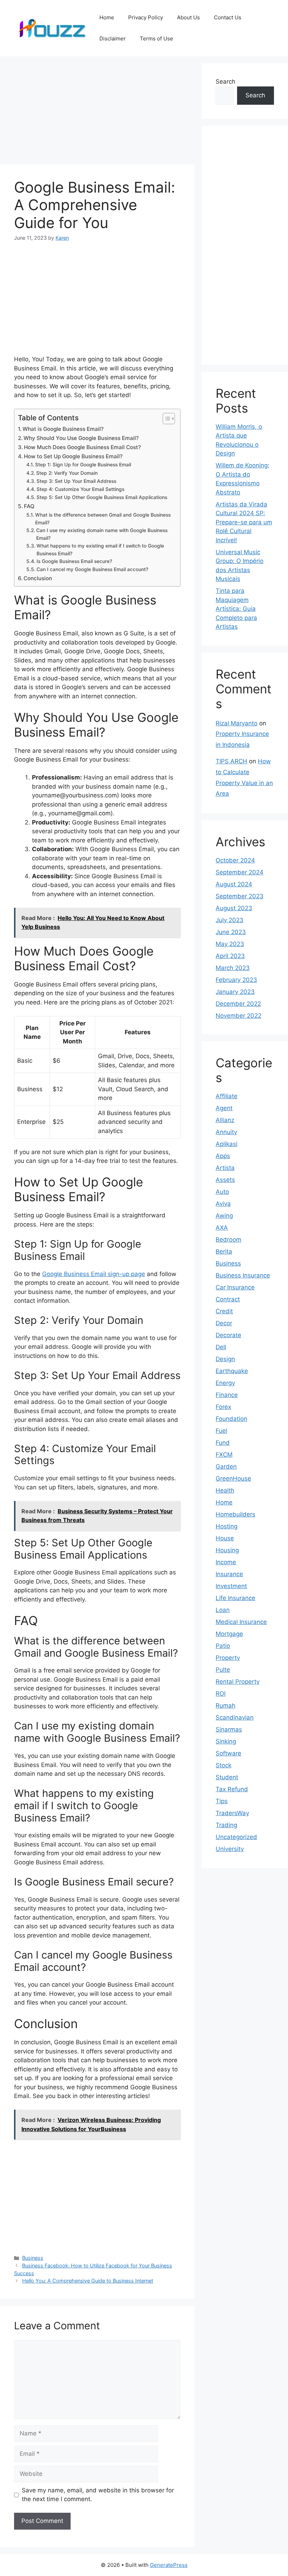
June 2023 (231, 932)
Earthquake (232, 1371)
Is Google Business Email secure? (74, 561)
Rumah (225, 1706)
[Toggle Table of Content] (165, 419)
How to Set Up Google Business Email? (73, 456)
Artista (225, 1168)
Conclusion (38, 578)
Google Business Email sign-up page (94, 1274)
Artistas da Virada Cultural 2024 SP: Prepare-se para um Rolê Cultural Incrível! (244, 522)
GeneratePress (169, 2565)
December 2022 (238, 1004)
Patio (223, 1646)
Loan (223, 1610)
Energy (225, 1383)
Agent (224, 1108)
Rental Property (238, 1682)
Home (107, 17)
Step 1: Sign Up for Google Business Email (83, 465)
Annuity (226, 1132)
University (230, 1849)
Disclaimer (113, 38)
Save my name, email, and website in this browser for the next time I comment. (98, 2495)
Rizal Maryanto (237, 723)
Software (228, 1753)
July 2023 (230, 920)
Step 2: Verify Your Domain (67, 473)
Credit (224, 1311)
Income (226, 1562)
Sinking (226, 1741)
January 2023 (235, 992)
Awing (224, 1216)
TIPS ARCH (231, 761)
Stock (224, 1765)
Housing (227, 1550)
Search (225, 82)
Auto (222, 1192)
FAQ (29, 506)
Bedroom (228, 1240)
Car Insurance (235, 1287)
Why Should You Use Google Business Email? (81, 438)
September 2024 (240, 872)
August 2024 (234, 884)
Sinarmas (229, 1729)
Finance (227, 1395)
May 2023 (230, 944)
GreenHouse (233, 1478)
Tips (222, 1801)
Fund (223, 1443)
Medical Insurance (241, 1622)
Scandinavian (235, 1717)
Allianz (225, 1120)
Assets (225, 1180)
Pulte (223, 1670)
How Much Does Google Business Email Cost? (82, 447)
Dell (221, 1347)
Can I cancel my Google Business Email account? (92, 569)
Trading (226, 1825)
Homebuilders (235, 1514)
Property (228, 1658)
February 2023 (236, 980)
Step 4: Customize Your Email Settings (80, 489)
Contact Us (228, 17)
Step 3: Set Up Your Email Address (76, 481)
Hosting (227, 1526)
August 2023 (234, 908)
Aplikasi (227, 1144)
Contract (228, 1299)
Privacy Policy (146, 17)
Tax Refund (232, 1789)
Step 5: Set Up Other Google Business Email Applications (102, 497)
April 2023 (230, 956)
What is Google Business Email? (63, 429)
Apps (223, 1156)
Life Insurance (235, 1598)
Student (227, 1777)
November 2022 (238, 1016)
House (225, 1538)
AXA (222, 1228)
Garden (226, 1467)
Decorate (228, 1335)
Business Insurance (243, 1275)
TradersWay (232, 1813)
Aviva (223, 1204)
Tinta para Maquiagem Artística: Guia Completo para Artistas (236, 609)
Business (33, 2258)
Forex (223, 1407)
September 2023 (240, 896)
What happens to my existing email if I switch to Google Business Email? (100, 550)
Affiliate (227, 1096)
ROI (221, 1694)
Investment (231, 1586)
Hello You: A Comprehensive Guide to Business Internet (88, 2281)
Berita (224, 1251)
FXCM (224, 1455)
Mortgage (229, 1634)
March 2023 (233, 968)
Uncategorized (236, 1837)
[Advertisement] (97, 112)
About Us (188, 17)
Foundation (231, 1419)
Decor (224, 1323)
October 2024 (235, 860)
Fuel (221, 1431)
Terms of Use (156, 38)
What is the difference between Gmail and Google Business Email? (103, 519)
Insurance (229, 1574)
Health (225, 1490)
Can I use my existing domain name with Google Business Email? (102, 534)
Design (225, 1359)
